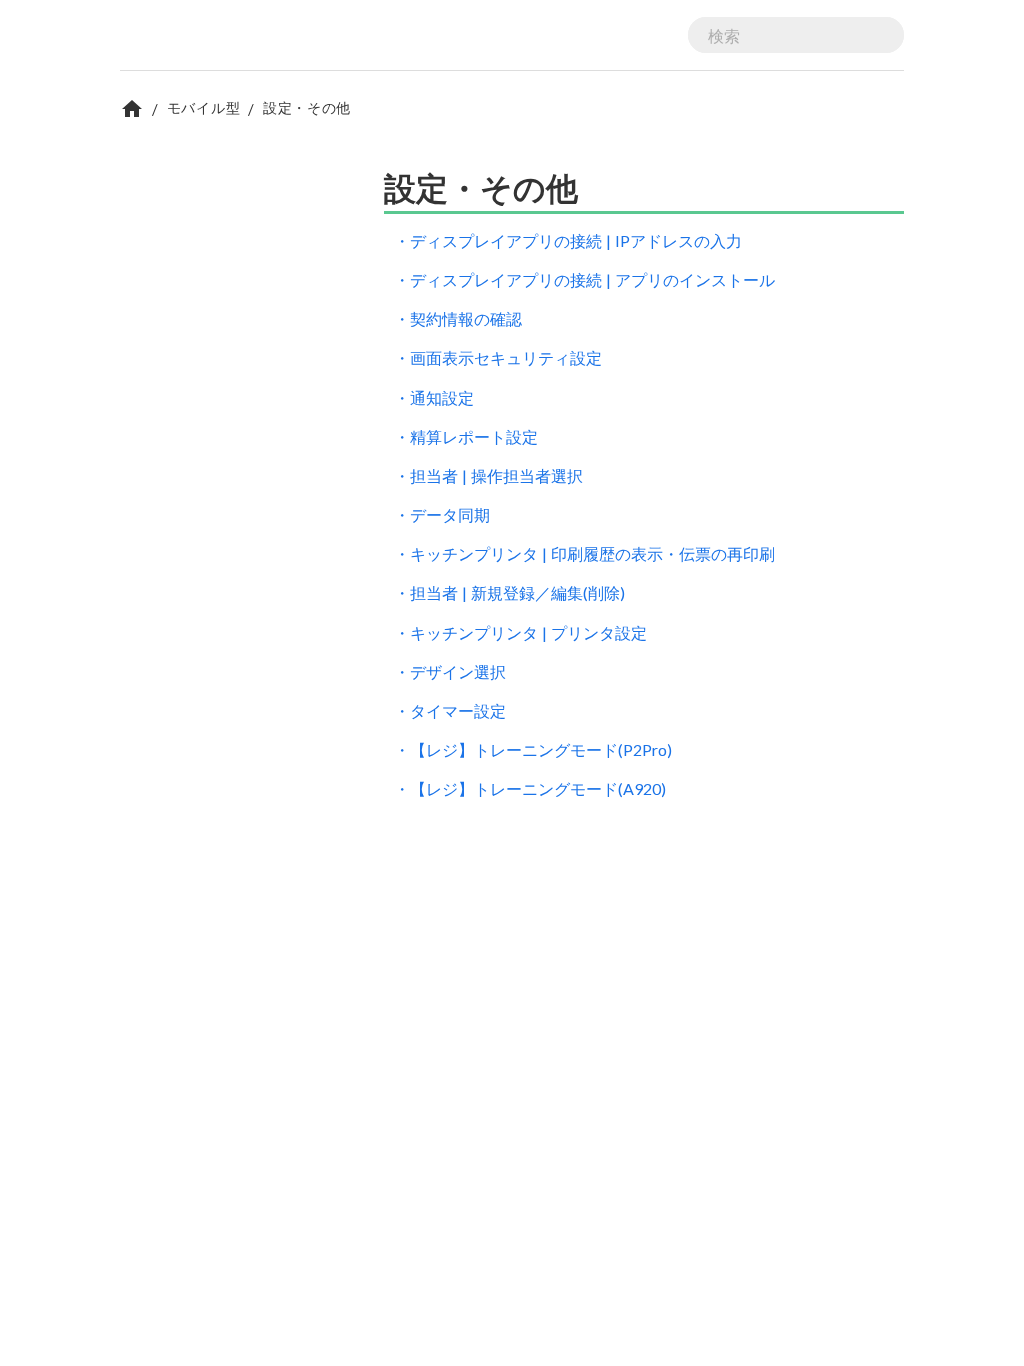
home (132, 109)
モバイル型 (204, 107)
